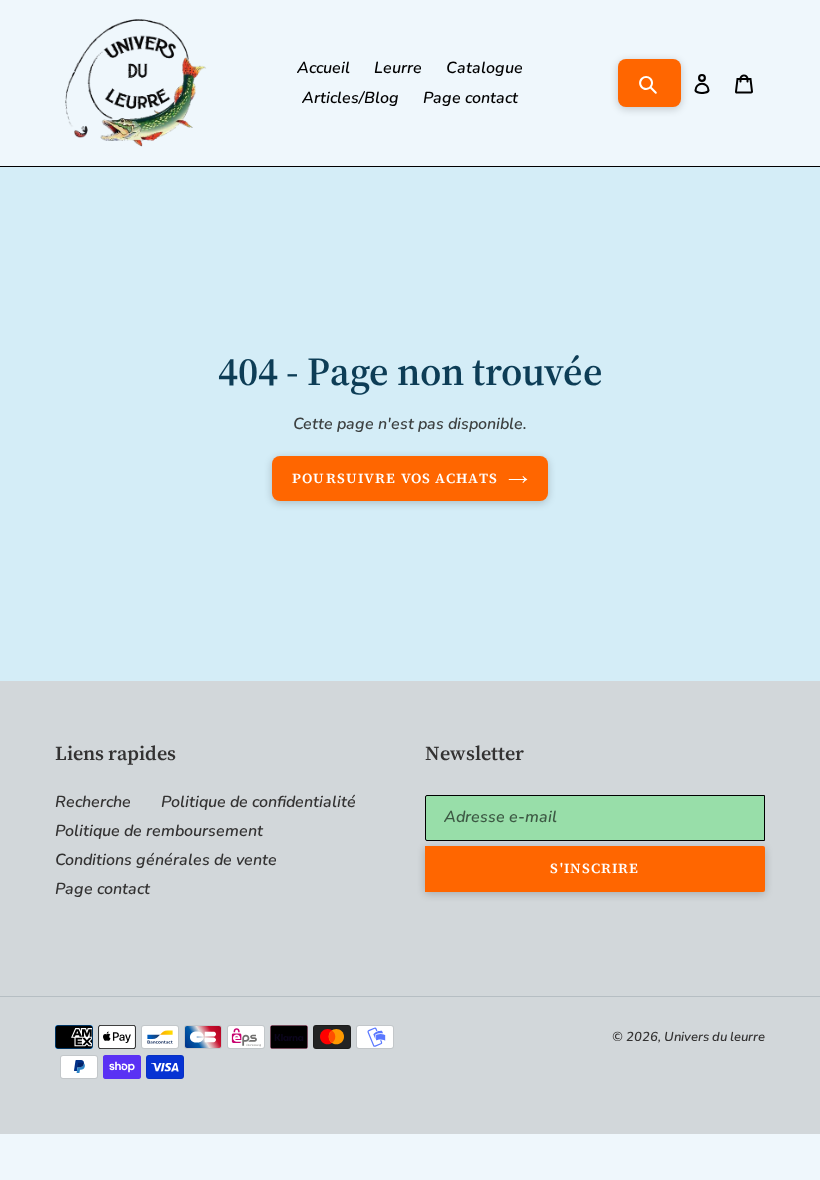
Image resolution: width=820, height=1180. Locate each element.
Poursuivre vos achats (395, 478)
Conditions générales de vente (166, 860)
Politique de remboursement (159, 831)
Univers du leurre (714, 1037)
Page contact (102, 889)
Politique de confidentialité (258, 802)
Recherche (93, 802)
